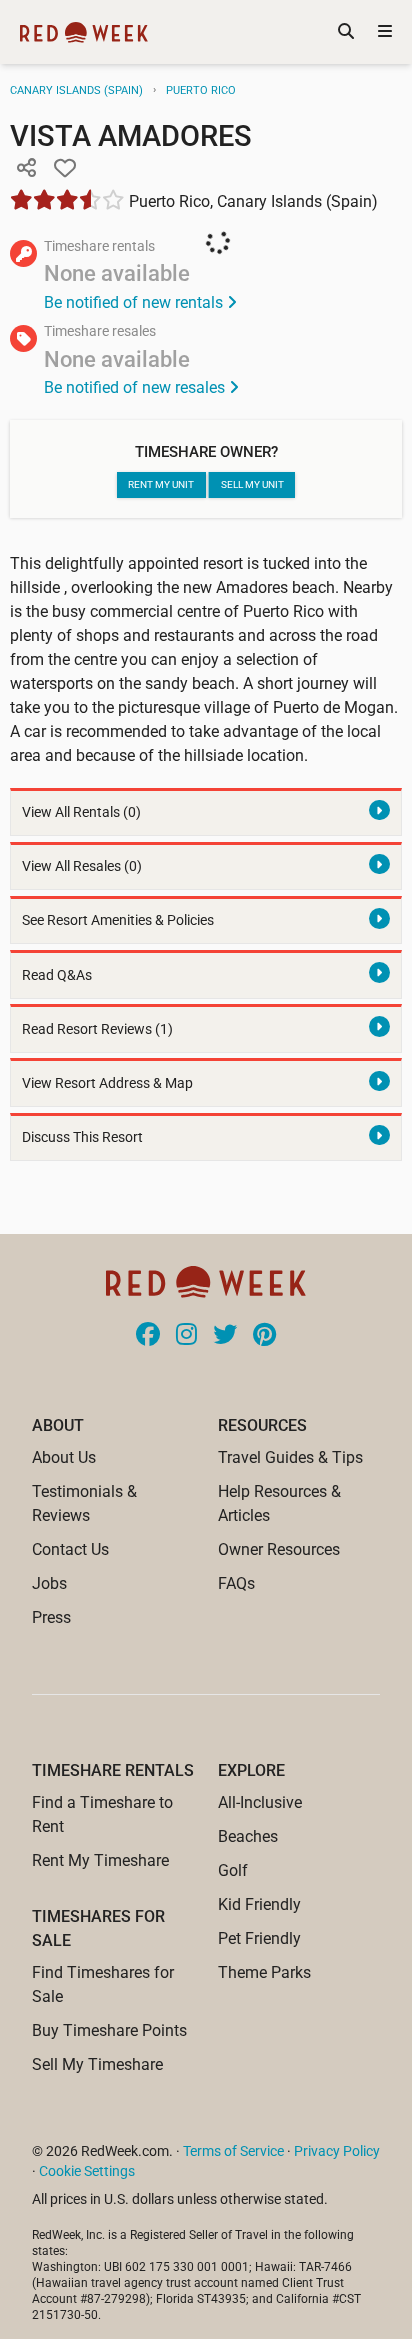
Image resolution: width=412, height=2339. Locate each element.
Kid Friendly (259, 1904)
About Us (64, 1457)
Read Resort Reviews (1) (97, 1029)
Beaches (248, 1836)
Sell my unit (252, 484)
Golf (233, 1870)
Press (51, 1617)
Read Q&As (57, 975)
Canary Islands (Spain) (76, 90)
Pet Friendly (259, 1938)
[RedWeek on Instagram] (186, 1336)
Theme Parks (264, 1972)
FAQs (236, 1583)
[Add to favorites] (65, 169)
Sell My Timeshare (97, 2064)
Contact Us (70, 1549)
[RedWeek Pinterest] (264, 1336)
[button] (26, 169)
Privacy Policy (337, 2151)
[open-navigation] (385, 32)
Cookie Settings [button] (87, 2171)
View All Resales (82, 866)
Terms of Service (233, 2151)
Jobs (49, 1583)
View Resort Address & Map (107, 1083)
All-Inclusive (260, 1802)
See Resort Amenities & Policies (118, 920)
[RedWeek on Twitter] (225, 1336)
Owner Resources (279, 1549)
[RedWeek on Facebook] (148, 1336)
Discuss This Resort (82, 1137)
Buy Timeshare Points (109, 2030)
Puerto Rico (201, 90)
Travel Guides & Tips (290, 1457)
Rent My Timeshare (100, 1860)
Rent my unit (161, 484)
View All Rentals (81, 812)
